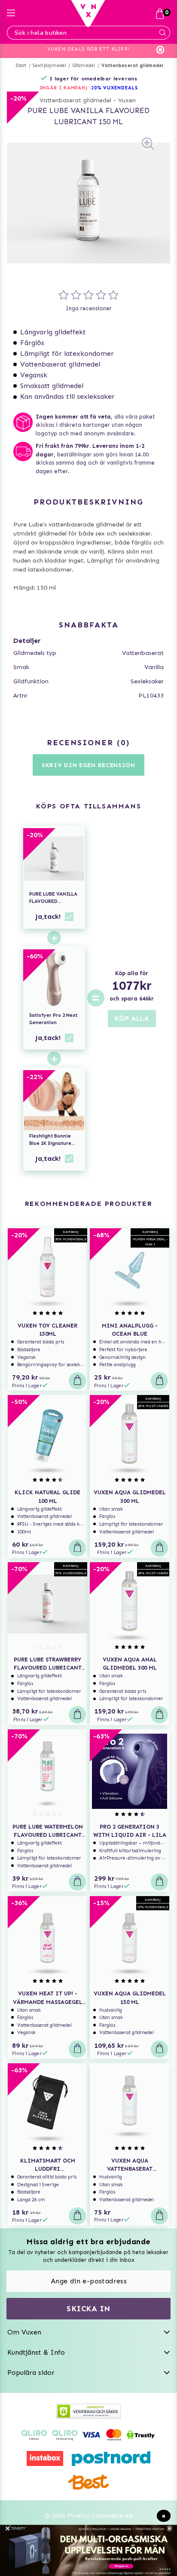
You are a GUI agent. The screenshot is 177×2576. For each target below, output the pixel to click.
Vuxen (127, 100)
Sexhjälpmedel (50, 66)
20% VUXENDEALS (114, 88)
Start (21, 66)
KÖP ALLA (132, 1018)
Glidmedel (84, 66)
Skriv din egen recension (88, 765)
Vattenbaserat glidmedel (133, 66)
